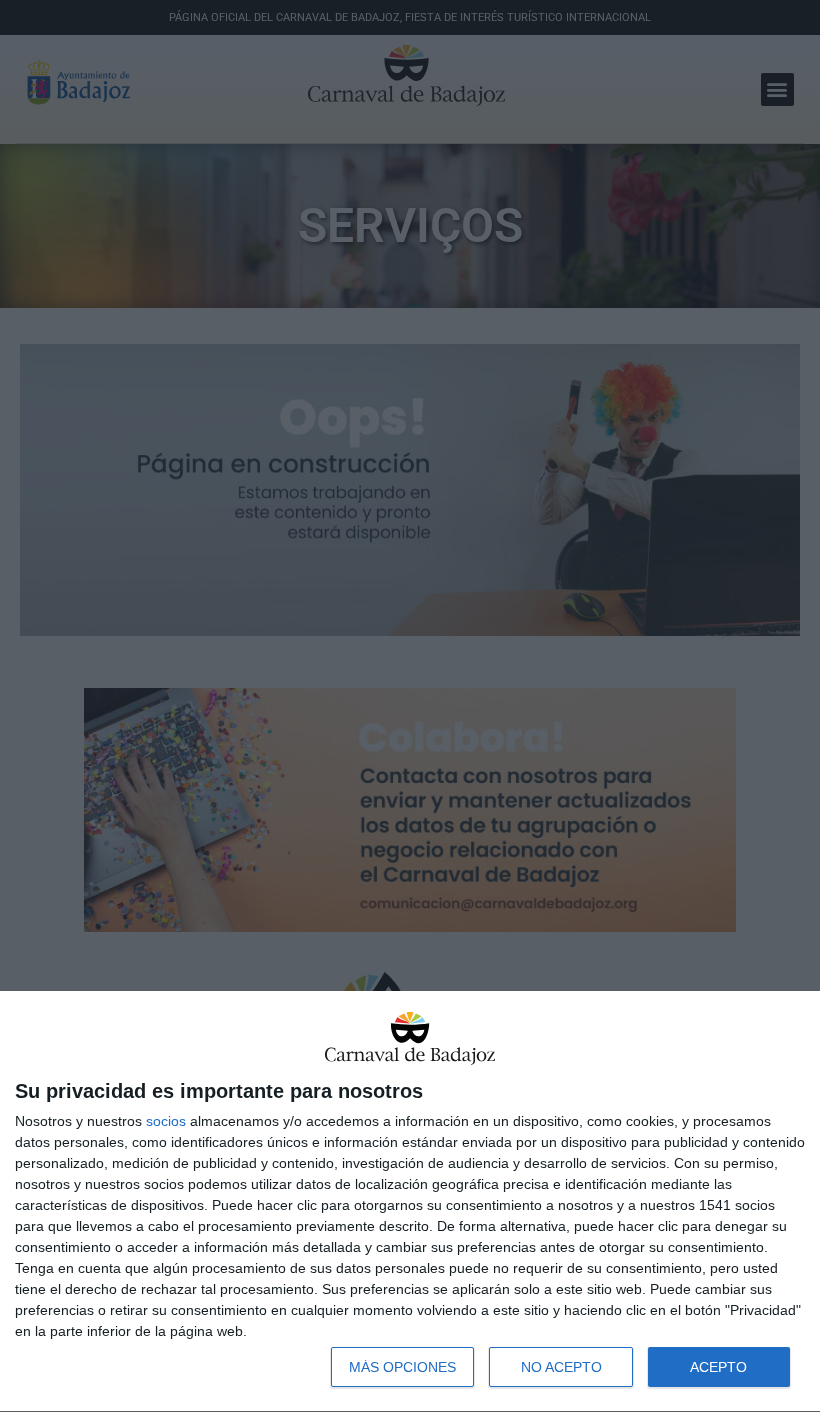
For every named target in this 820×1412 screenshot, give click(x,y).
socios (166, 1121)
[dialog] (410, 1202)
